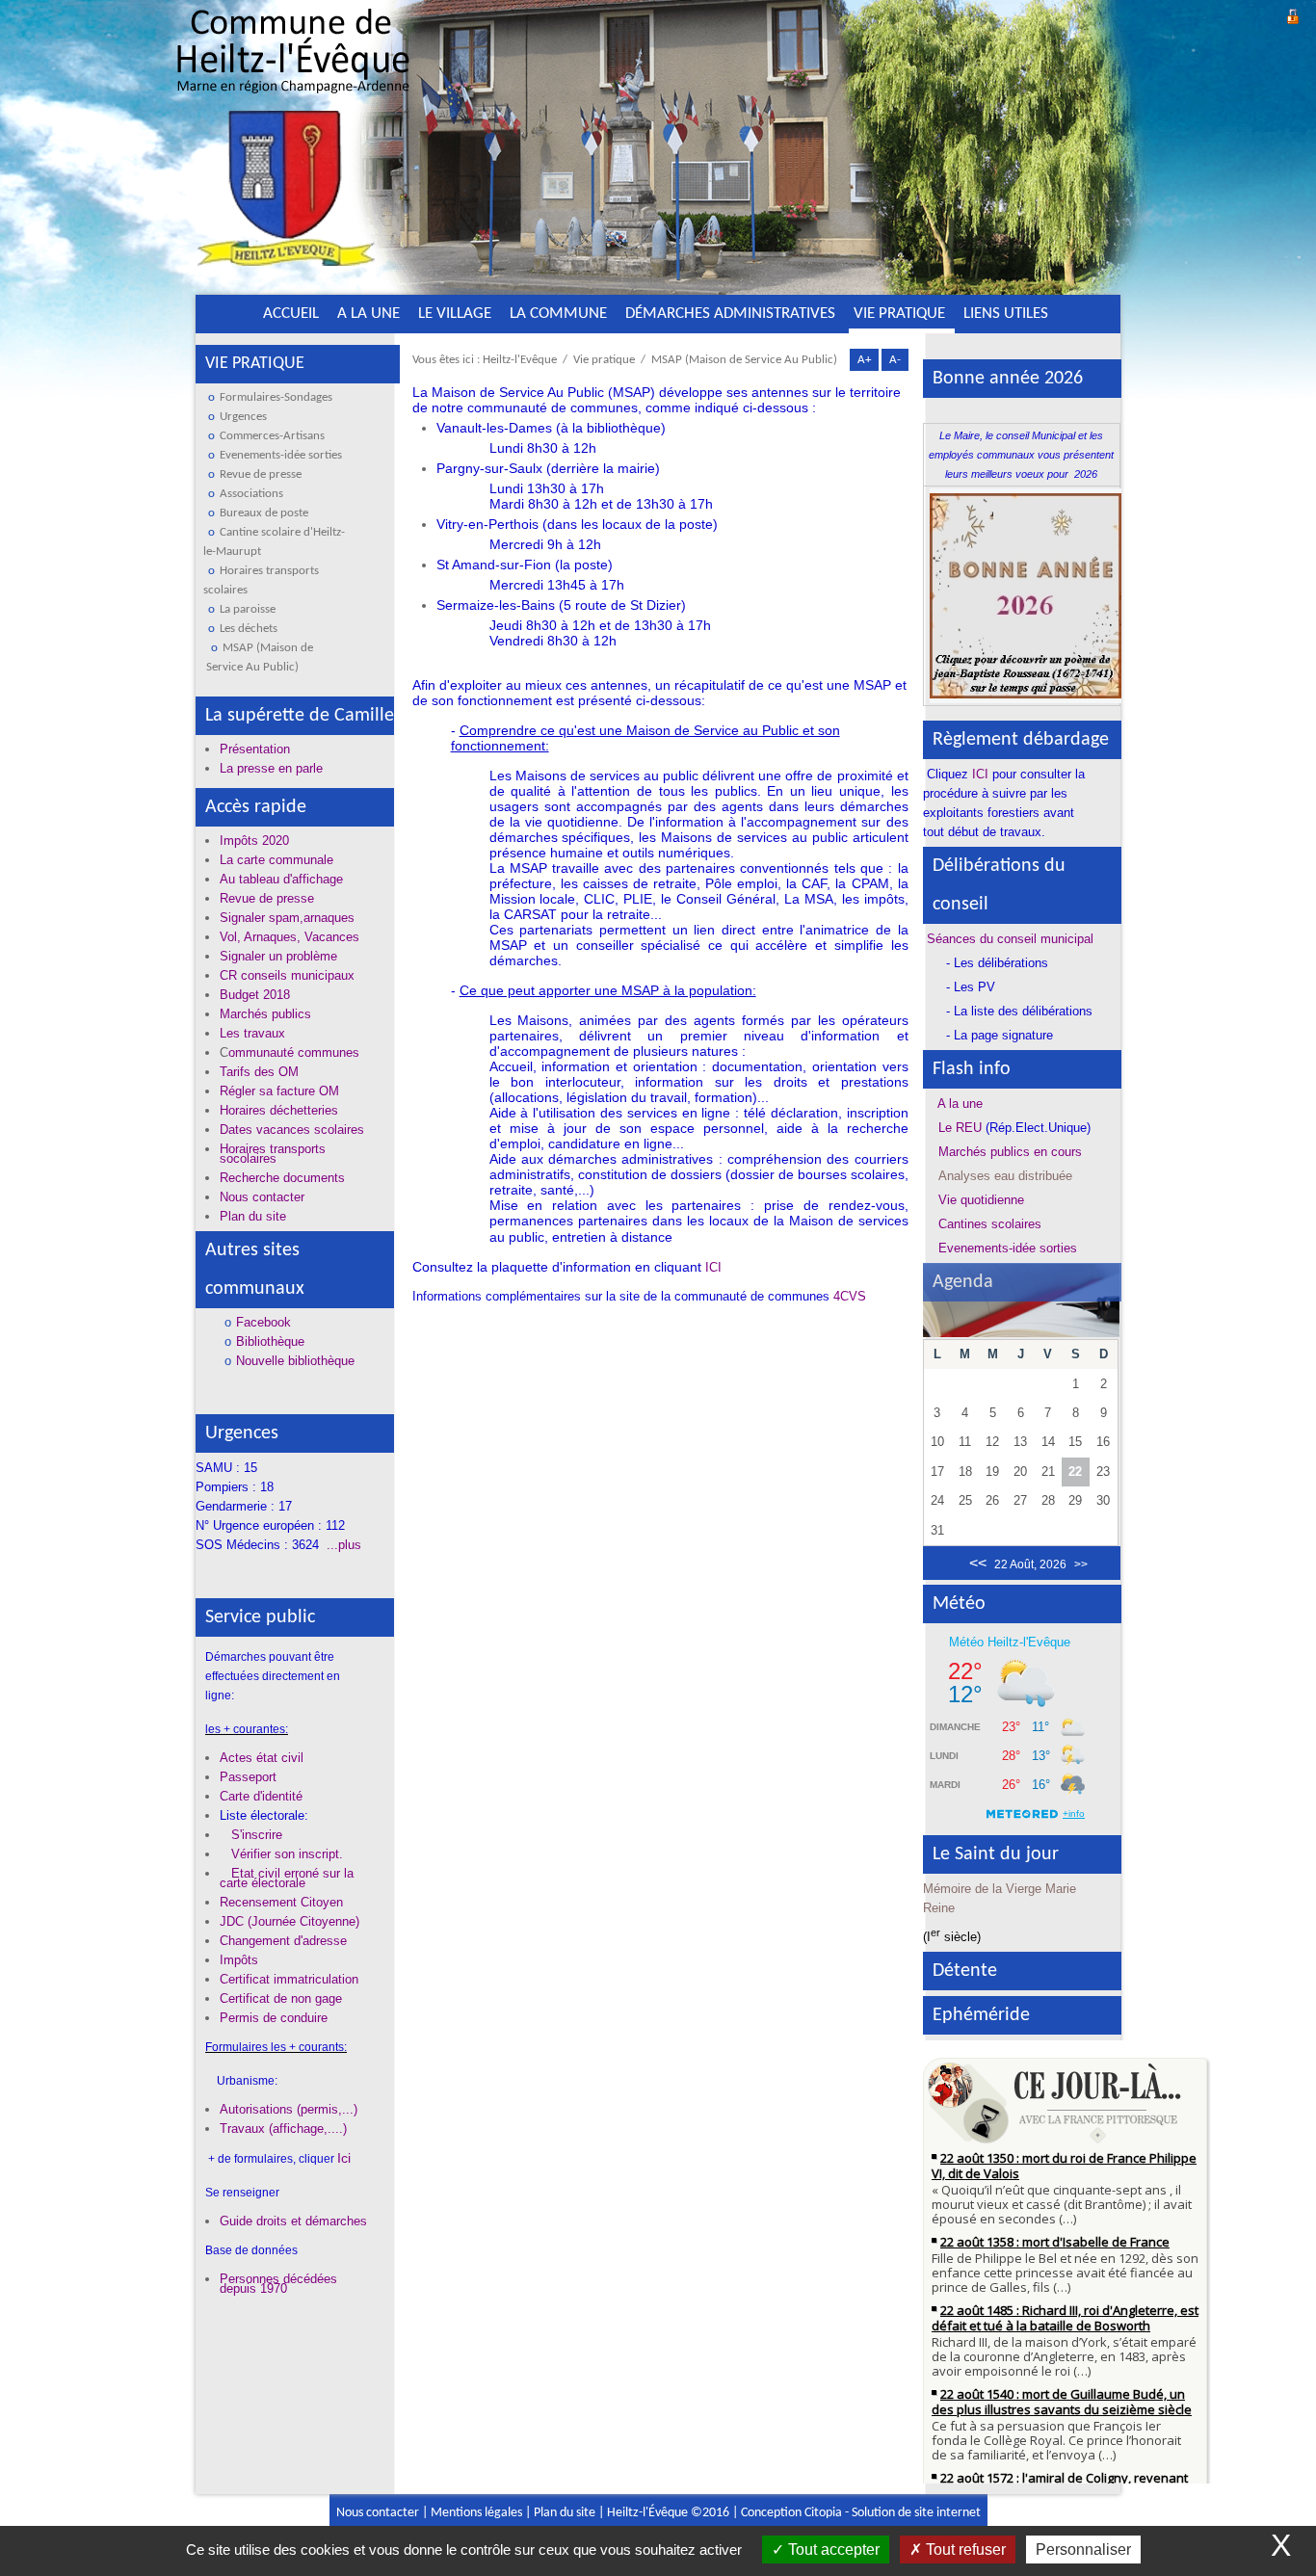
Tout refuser (964, 2550)
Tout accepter (832, 2550)
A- (895, 360)
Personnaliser (1083, 2550)
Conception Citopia (791, 2513)
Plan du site (565, 2513)
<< (978, 1563)
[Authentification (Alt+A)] (1293, 14)
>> (1081, 1564)
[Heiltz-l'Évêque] (293, 144)
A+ (864, 360)
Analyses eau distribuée (1005, 1176)
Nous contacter (378, 2513)
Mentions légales (476, 2513)
